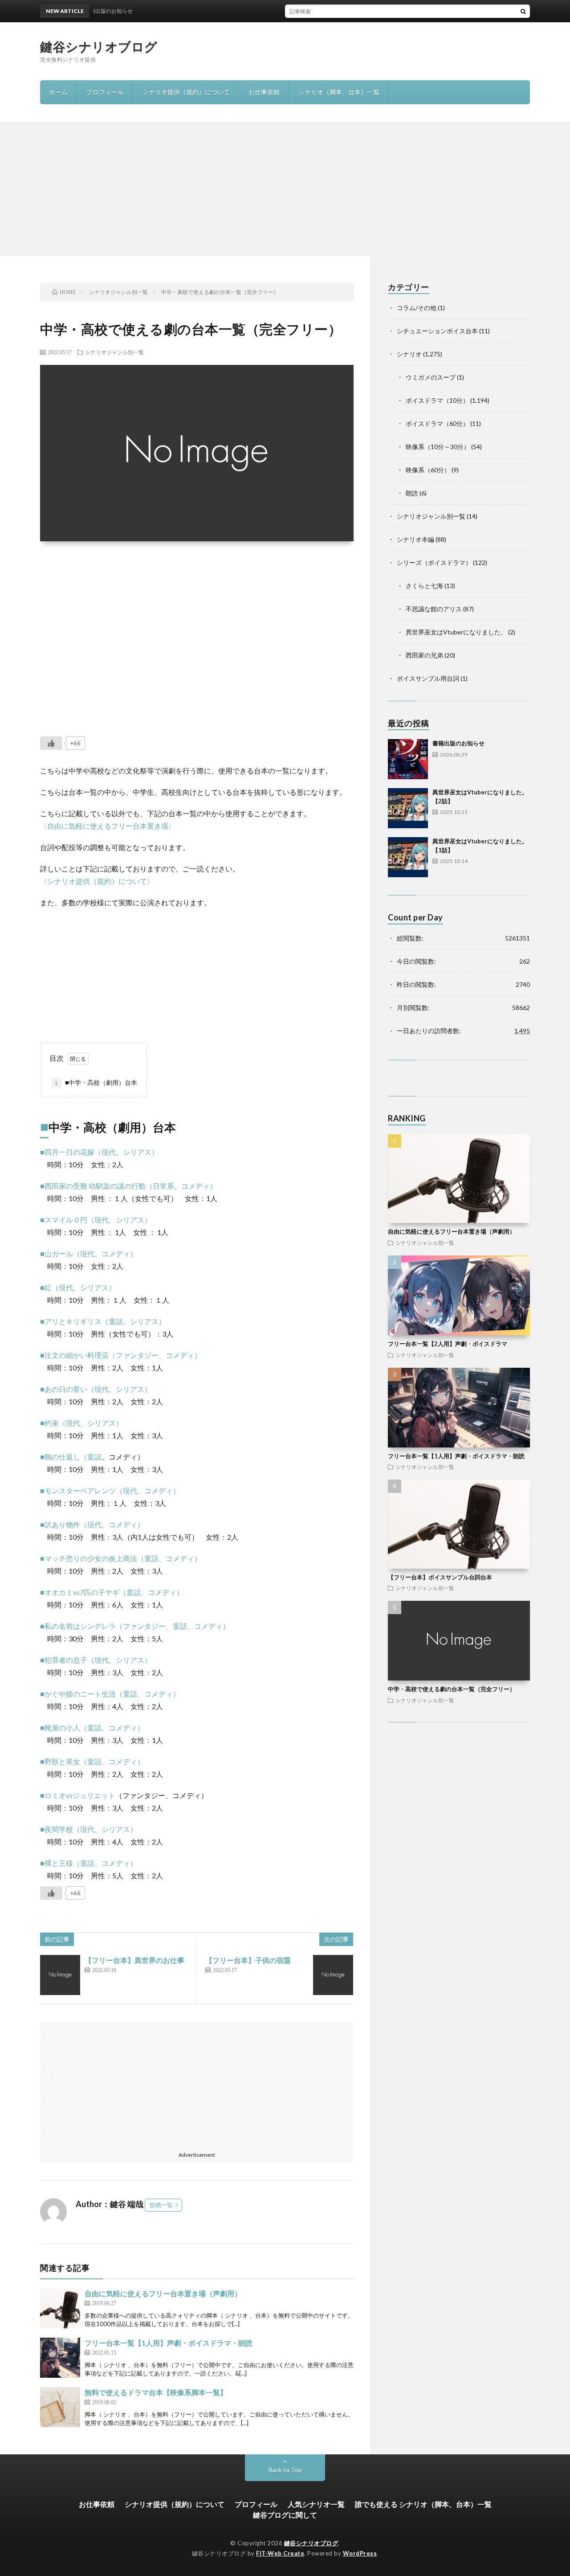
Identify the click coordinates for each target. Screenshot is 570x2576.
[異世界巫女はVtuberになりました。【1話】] (408, 857)
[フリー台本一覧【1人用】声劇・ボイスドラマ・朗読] (60, 2358)
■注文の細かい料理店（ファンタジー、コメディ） (121, 1355)
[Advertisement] (285, 189)
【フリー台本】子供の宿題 (248, 1960)
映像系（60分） (428, 470)
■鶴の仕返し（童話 (71, 1457)
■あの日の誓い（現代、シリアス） (96, 1389)
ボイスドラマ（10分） (437, 400)
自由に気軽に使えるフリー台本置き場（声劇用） (163, 2293)
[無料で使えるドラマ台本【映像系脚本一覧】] (60, 2407)
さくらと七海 (424, 586)
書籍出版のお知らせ (458, 743)
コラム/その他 (417, 308)
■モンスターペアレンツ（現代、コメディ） (110, 1490)
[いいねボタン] (51, 743)
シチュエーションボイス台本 (437, 331)
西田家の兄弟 (424, 655)
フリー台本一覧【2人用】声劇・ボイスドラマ (448, 1344)
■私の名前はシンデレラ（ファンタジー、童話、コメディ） (135, 1626)
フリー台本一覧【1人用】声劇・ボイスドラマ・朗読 (169, 2343)
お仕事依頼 (264, 92)
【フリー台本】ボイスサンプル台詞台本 (440, 1577)
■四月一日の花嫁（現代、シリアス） (99, 1152)
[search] (523, 11)
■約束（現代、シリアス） (81, 1423)
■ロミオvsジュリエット (78, 1795)
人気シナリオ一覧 (316, 2504)
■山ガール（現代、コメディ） (89, 1253)
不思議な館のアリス (434, 609)
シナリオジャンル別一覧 (114, 352)
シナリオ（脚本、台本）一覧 (339, 92)
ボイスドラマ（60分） (437, 423)
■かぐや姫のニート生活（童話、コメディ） (110, 1694)
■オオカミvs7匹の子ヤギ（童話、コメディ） (112, 1592)
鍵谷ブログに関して (285, 2515)
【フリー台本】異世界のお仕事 (134, 1960)
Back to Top (285, 2470)
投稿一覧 (161, 2205)
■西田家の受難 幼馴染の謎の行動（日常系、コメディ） (128, 1186)
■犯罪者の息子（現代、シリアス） (96, 1660)
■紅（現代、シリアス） (78, 1287)
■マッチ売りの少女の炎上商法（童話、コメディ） (121, 1558)
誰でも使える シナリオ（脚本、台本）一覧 (423, 2504)
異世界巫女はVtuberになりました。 (456, 632)
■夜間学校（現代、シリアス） (89, 1829)
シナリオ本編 (415, 539)
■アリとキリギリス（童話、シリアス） (103, 1321)
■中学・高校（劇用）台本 (96, 1082)
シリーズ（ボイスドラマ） (434, 562)
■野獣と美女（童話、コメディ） (92, 1761)
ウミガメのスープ (431, 377)
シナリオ (409, 354)
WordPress (360, 2553)
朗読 (412, 493)
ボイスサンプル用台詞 (428, 678)
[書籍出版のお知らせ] (408, 759)
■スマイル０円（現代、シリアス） (96, 1220)
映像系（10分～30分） (438, 447)
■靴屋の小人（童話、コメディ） (92, 1728)
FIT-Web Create (280, 2553)
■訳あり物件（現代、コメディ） (92, 1524)
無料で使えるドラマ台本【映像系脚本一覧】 (156, 2392)
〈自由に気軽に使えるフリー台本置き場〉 (108, 826)
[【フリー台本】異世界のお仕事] (60, 1975)
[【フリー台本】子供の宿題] (333, 1975)
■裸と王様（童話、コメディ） (89, 1863)
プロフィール (105, 92)
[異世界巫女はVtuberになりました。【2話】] (408, 808)
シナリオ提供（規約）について (186, 92)
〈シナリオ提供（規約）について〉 (97, 881)
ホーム (58, 92)
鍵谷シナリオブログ (99, 46)
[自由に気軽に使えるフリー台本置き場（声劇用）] (60, 2308)
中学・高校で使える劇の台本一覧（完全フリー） (452, 1689)
